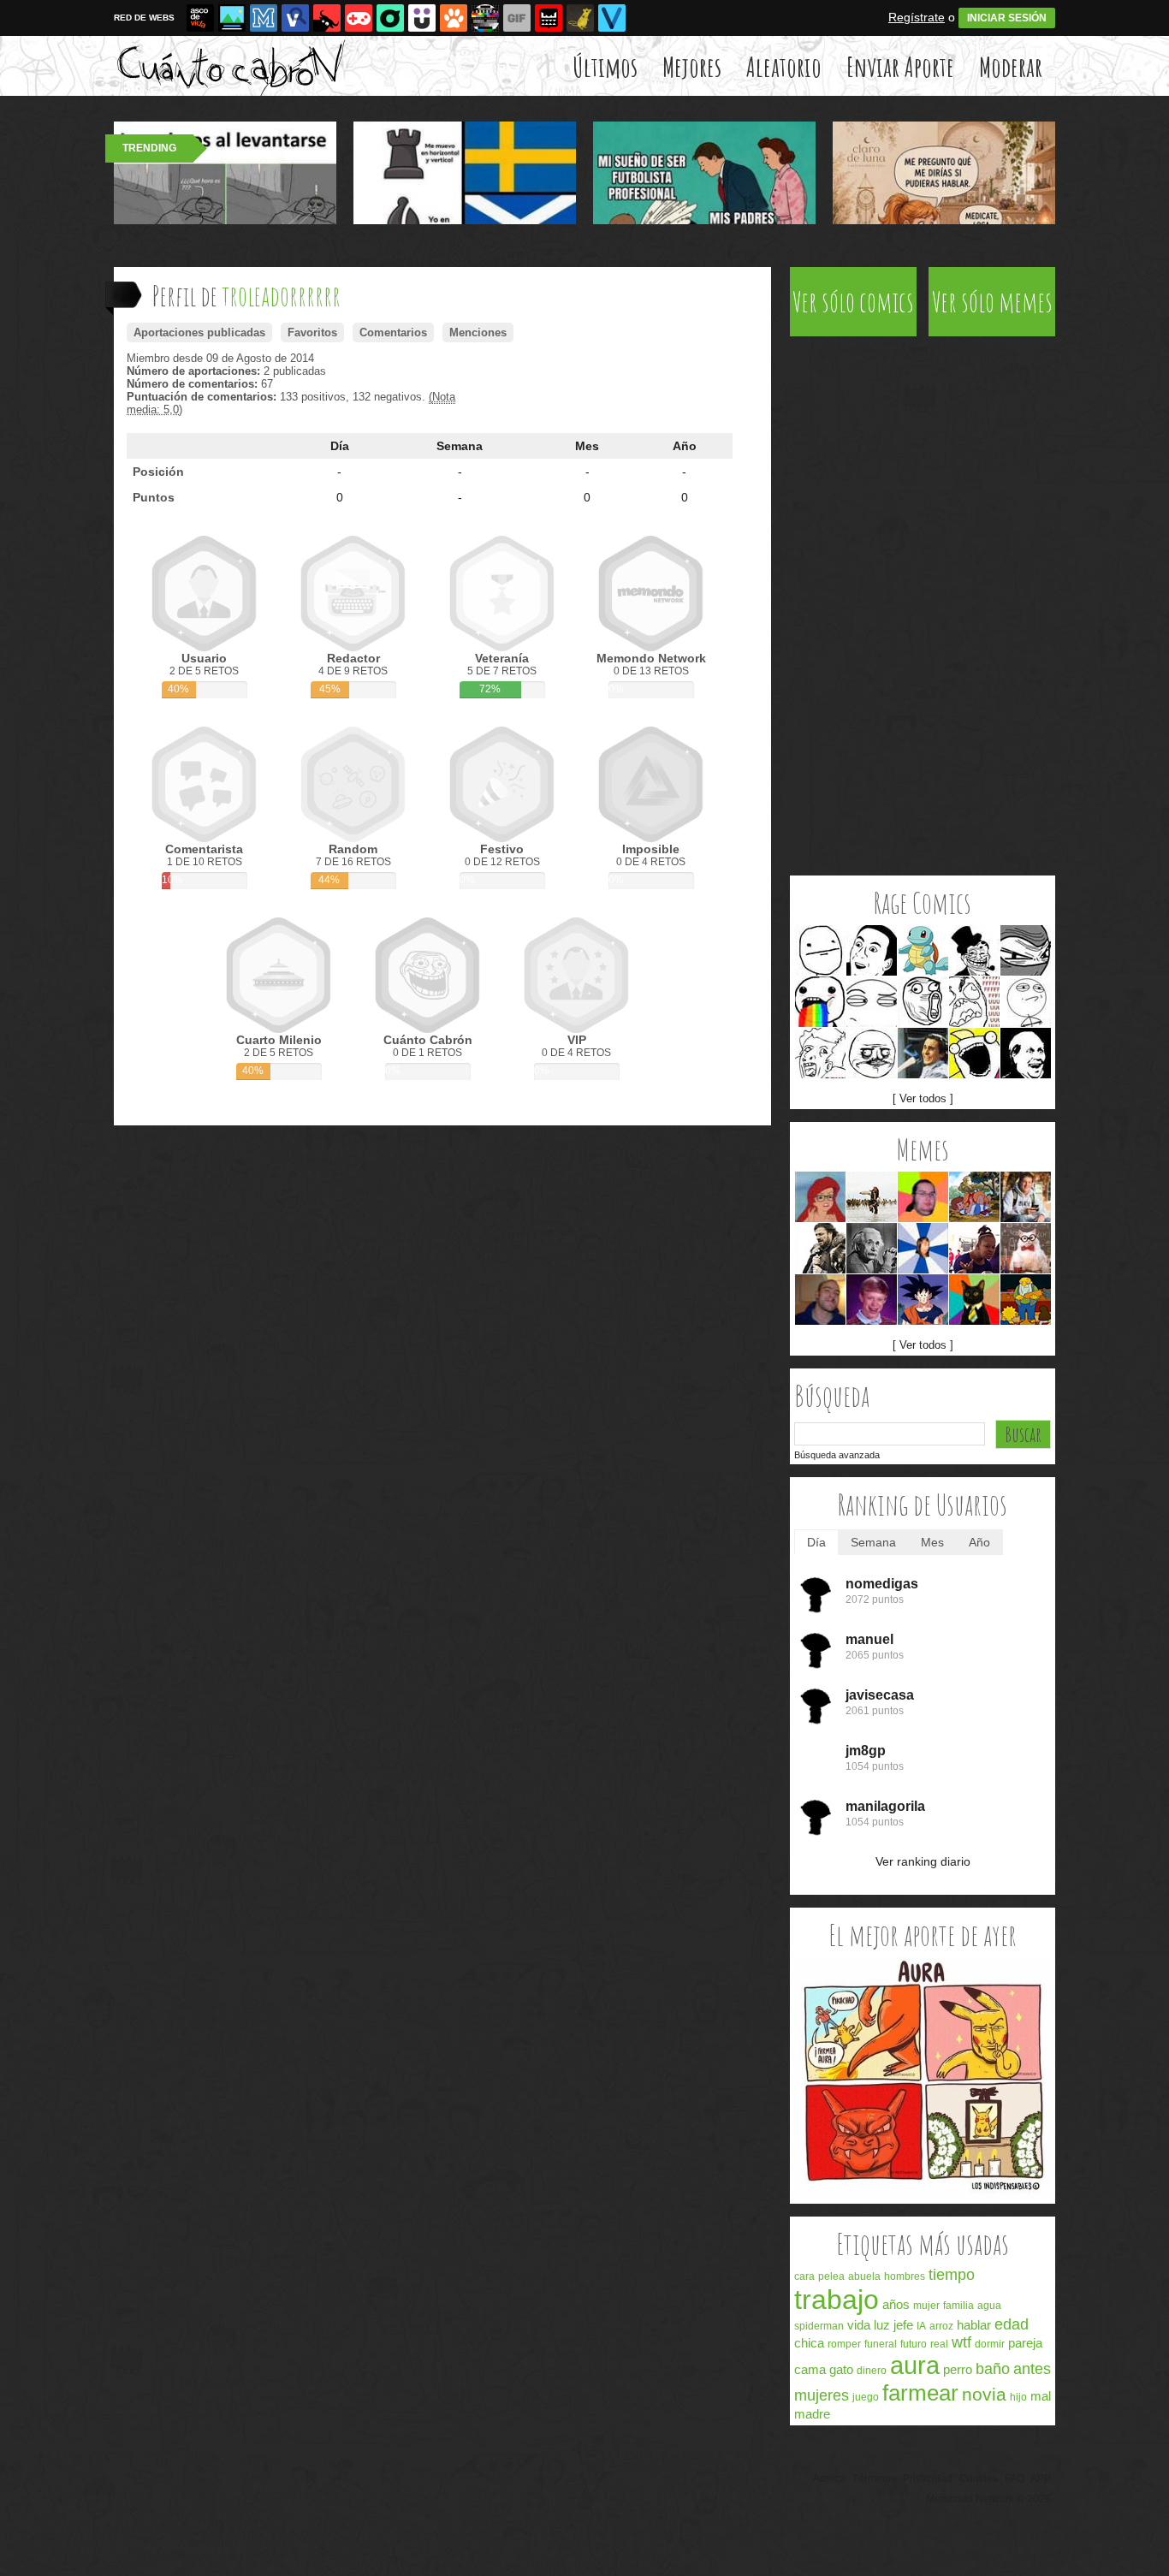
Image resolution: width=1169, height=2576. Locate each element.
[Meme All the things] (974, 1053)
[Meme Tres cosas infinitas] (872, 1248)
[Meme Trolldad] (974, 950)
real (939, 2344)
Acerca (829, 2478)
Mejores (692, 66)
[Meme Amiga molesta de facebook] (923, 1248)
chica (809, 2343)
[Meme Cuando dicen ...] (872, 1197)
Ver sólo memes (992, 302)
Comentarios (393, 332)
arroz (941, 2326)
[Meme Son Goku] (923, 1300)
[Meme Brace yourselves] (820, 1248)
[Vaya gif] (517, 18)
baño (993, 2369)
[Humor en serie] (422, 18)
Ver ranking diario (923, 1861)
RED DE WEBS (144, 18)
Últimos (605, 66)
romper (844, 2344)
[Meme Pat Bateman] (923, 1053)
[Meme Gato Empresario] (974, 1300)
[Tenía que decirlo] (549, 18)
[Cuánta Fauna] (454, 18)
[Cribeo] (390, 18)
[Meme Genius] (820, 1053)
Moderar (1011, 66)
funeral (881, 2344)
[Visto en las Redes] (295, 18)
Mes (587, 446)
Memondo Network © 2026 (988, 2499)
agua (989, 2306)
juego (866, 2397)
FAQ (1015, 2478)
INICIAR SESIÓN (1007, 18)
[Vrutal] (359, 18)
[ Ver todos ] (923, 1098)
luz (882, 2325)
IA (921, 2326)
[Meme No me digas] (872, 950)
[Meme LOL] (923, 1002)
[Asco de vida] (200, 18)
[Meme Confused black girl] (974, 1248)
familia (958, 2306)
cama (810, 2369)
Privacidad (928, 2478)
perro (958, 2369)
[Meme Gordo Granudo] (923, 1197)
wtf (961, 2342)
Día (340, 446)
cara (804, 2276)
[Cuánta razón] (232, 18)
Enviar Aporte (900, 66)
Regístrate (917, 17)
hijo (1018, 2397)
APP (1041, 2478)
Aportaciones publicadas (199, 332)
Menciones (478, 332)
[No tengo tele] (485, 18)
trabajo (837, 2300)
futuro (914, 2344)
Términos (874, 2478)
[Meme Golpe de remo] (1026, 1300)
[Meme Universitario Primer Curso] (1026, 1197)
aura (915, 2365)
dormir (990, 2344)
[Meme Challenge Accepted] (1026, 1002)
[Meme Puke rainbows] (820, 1002)
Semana (460, 446)
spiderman (819, 2326)
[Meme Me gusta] (872, 1053)
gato (841, 2369)
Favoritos (312, 332)
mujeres (822, 2395)
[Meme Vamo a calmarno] (923, 950)
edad (1012, 2324)
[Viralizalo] (612, 18)
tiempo (952, 2275)
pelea (831, 2276)
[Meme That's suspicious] (872, 1002)
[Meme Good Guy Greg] (820, 1300)
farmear (920, 2393)
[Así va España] (327, 18)
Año (685, 446)
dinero (872, 2371)
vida (859, 2325)
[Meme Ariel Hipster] (820, 1197)
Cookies (979, 2478)
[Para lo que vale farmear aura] (923, 2196)
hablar (974, 2325)
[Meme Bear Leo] (974, 1197)
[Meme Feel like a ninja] (1026, 950)
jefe (903, 2325)
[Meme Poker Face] (820, 950)
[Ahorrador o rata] (580, 18)
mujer (926, 2306)
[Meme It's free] (1026, 1053)
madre (812, 2414)
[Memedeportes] (264, 18)
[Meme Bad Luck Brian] (872, 1300)
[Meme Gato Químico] (1026, 1248)
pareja (1025, 2343)
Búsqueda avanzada (837, 1455)
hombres (905, 2276)
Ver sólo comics (853, 302)
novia (984, 2394)
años (896, 2304)
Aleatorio (784, 66)
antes (1032, 2369)
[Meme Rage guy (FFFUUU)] (974, 1002)
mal (1041, 2396)
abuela (864, 2276)
